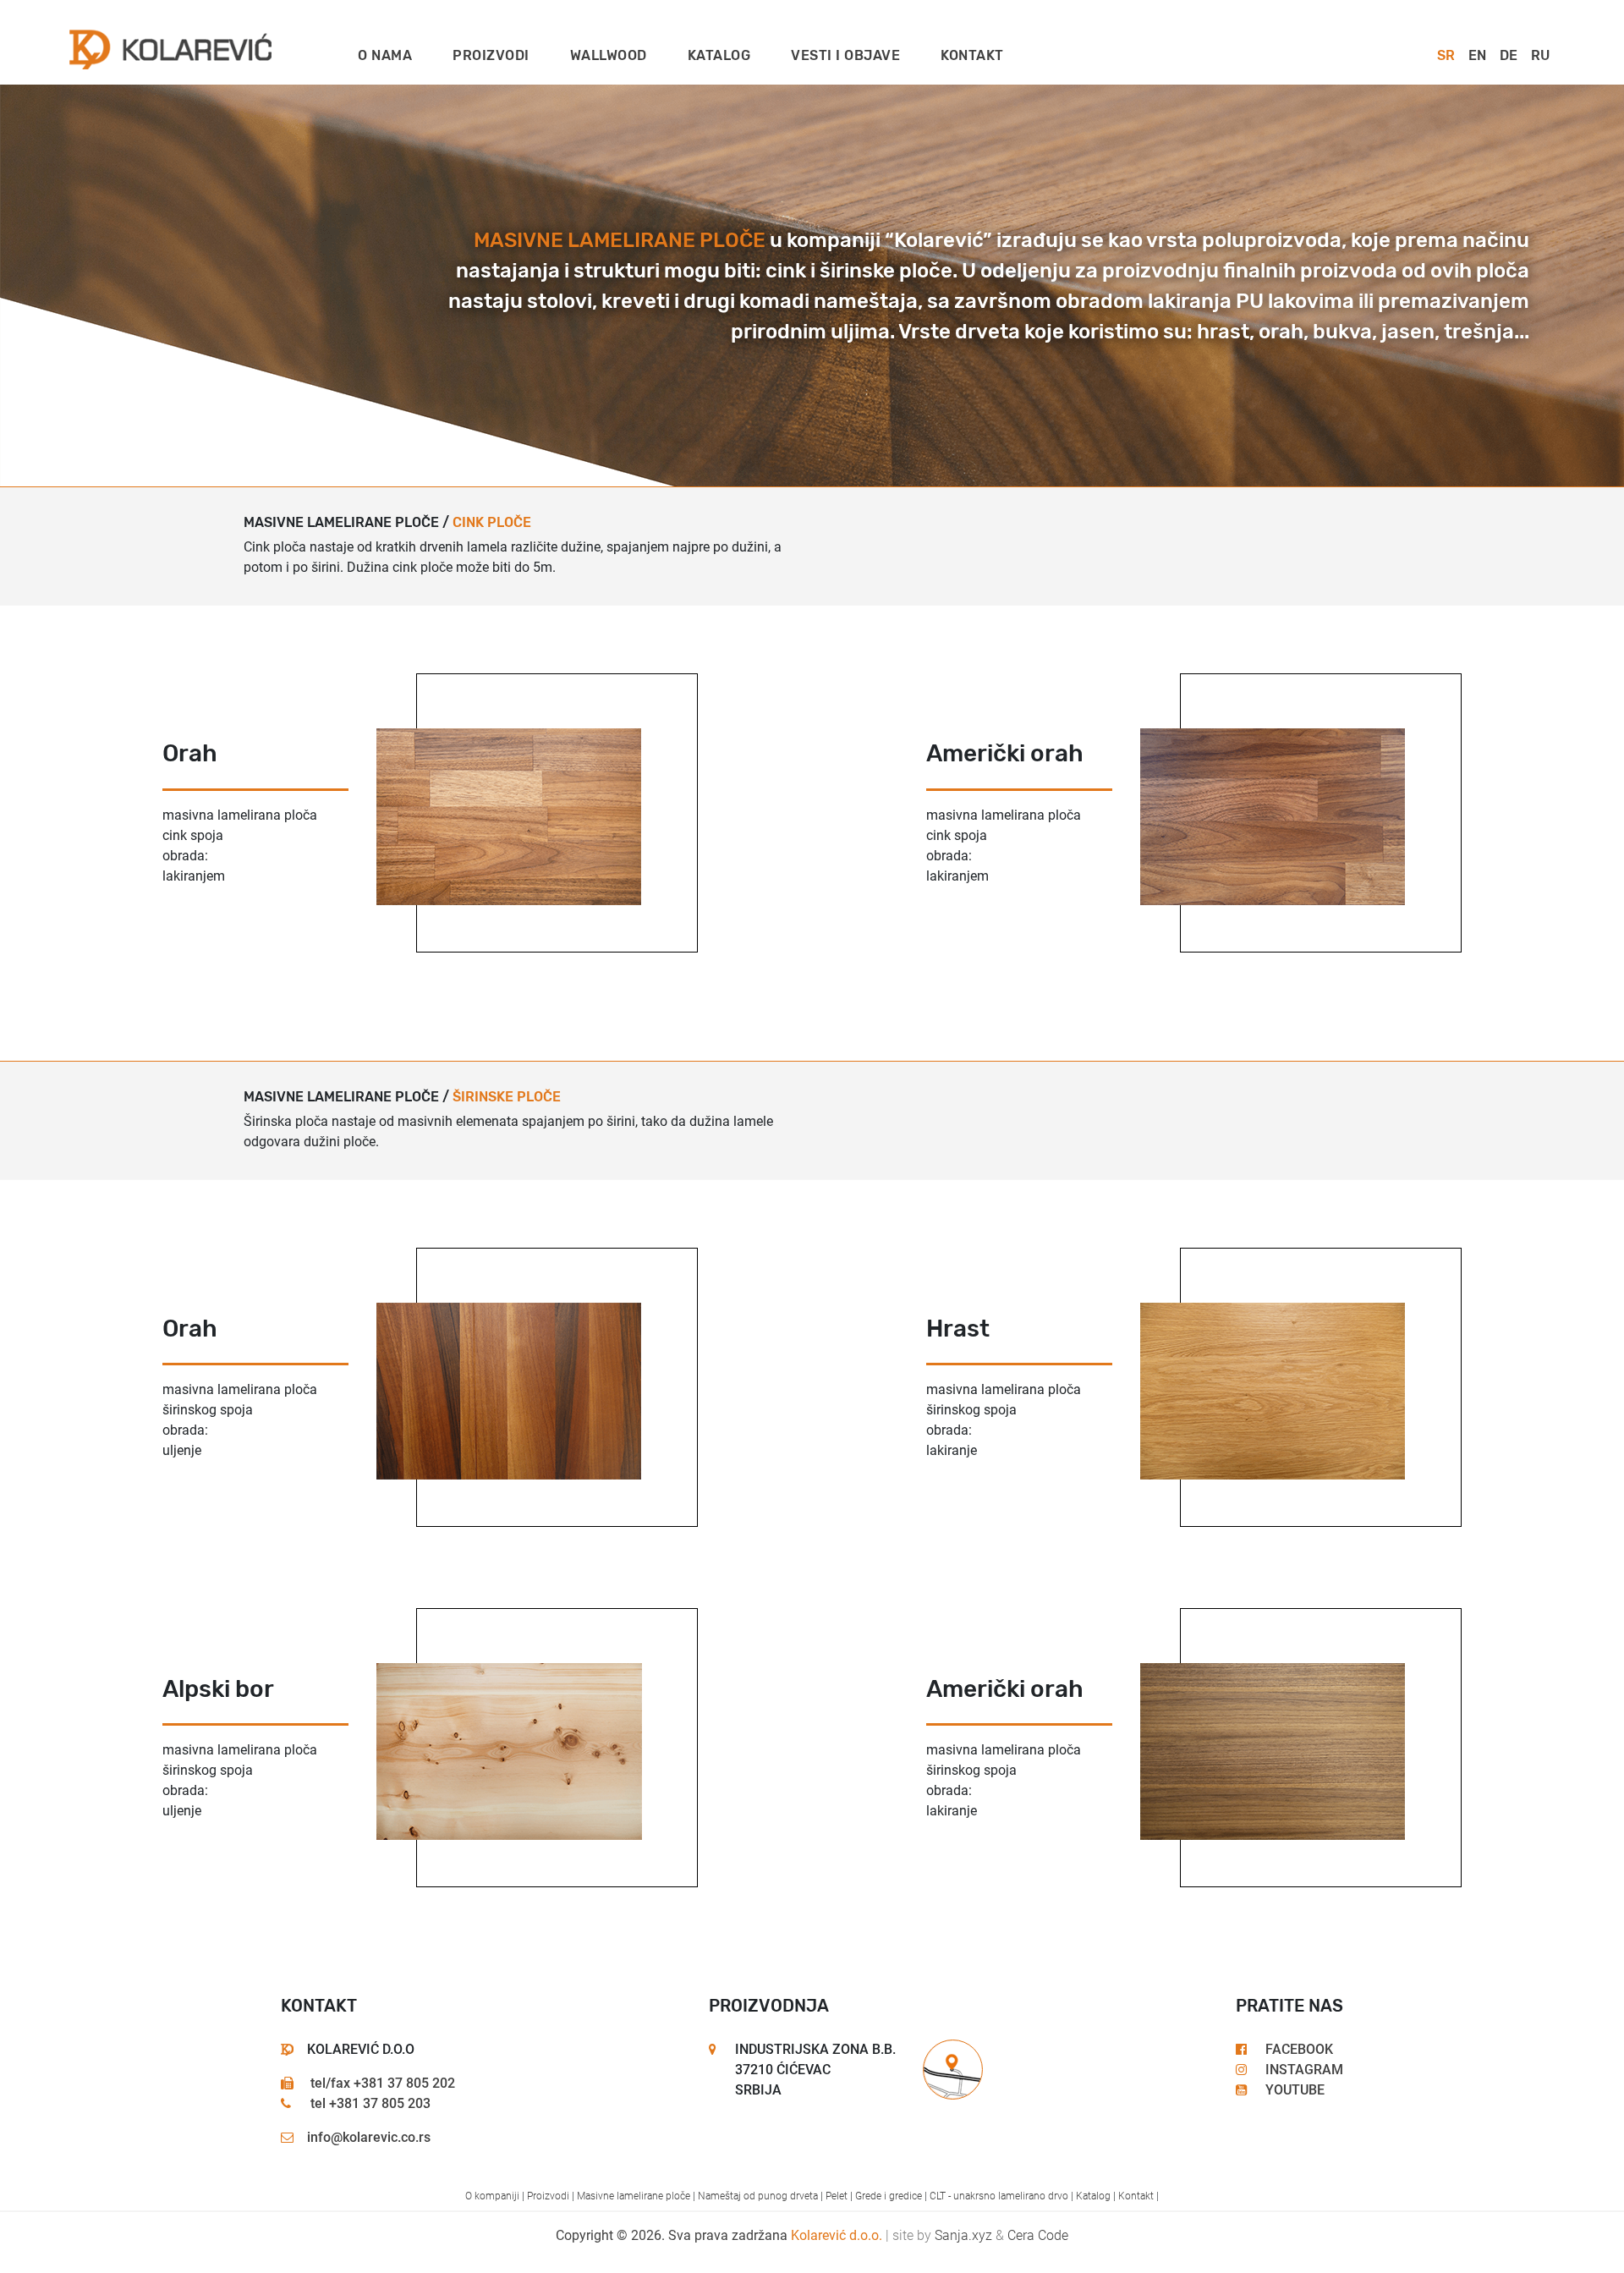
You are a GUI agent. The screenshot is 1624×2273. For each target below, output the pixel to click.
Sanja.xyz (963, 2235)
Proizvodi (491, 55)
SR (1446, 55)
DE (1509, 55)
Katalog (719, 55)
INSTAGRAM (1303, 2070)
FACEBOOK (1298, 2049)
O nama (385, 55)
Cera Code (1038, 2235)
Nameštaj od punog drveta (758, 2196)
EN (1477, 55)
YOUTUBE (1293, 2090)
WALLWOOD (609, 55)
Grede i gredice (889, 2196)
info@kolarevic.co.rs (369, 2137)
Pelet (837, 2196)
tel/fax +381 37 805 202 (381, 2083)
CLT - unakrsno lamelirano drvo (999, 2196)
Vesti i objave (845, 55)
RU (1540, 55)
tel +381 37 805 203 (369, 2103)
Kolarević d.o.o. (837, 2235)
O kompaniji (492, 2196)
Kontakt (972, 55)
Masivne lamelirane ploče (634, 2196)
